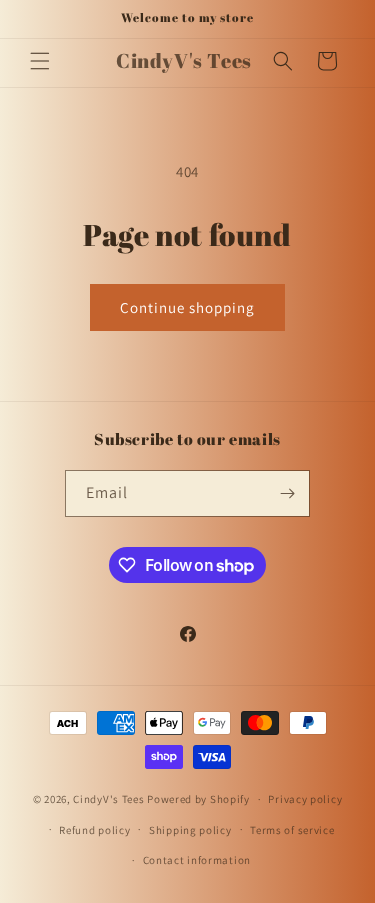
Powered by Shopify (198, 799)
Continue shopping (187, 307)
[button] (40, 61)
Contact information (197, 860)
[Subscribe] (287, 493)
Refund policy (94, 830)
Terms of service (292, 830)
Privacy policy (305, 799)
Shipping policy (190, 830)
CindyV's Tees (108, 799)
